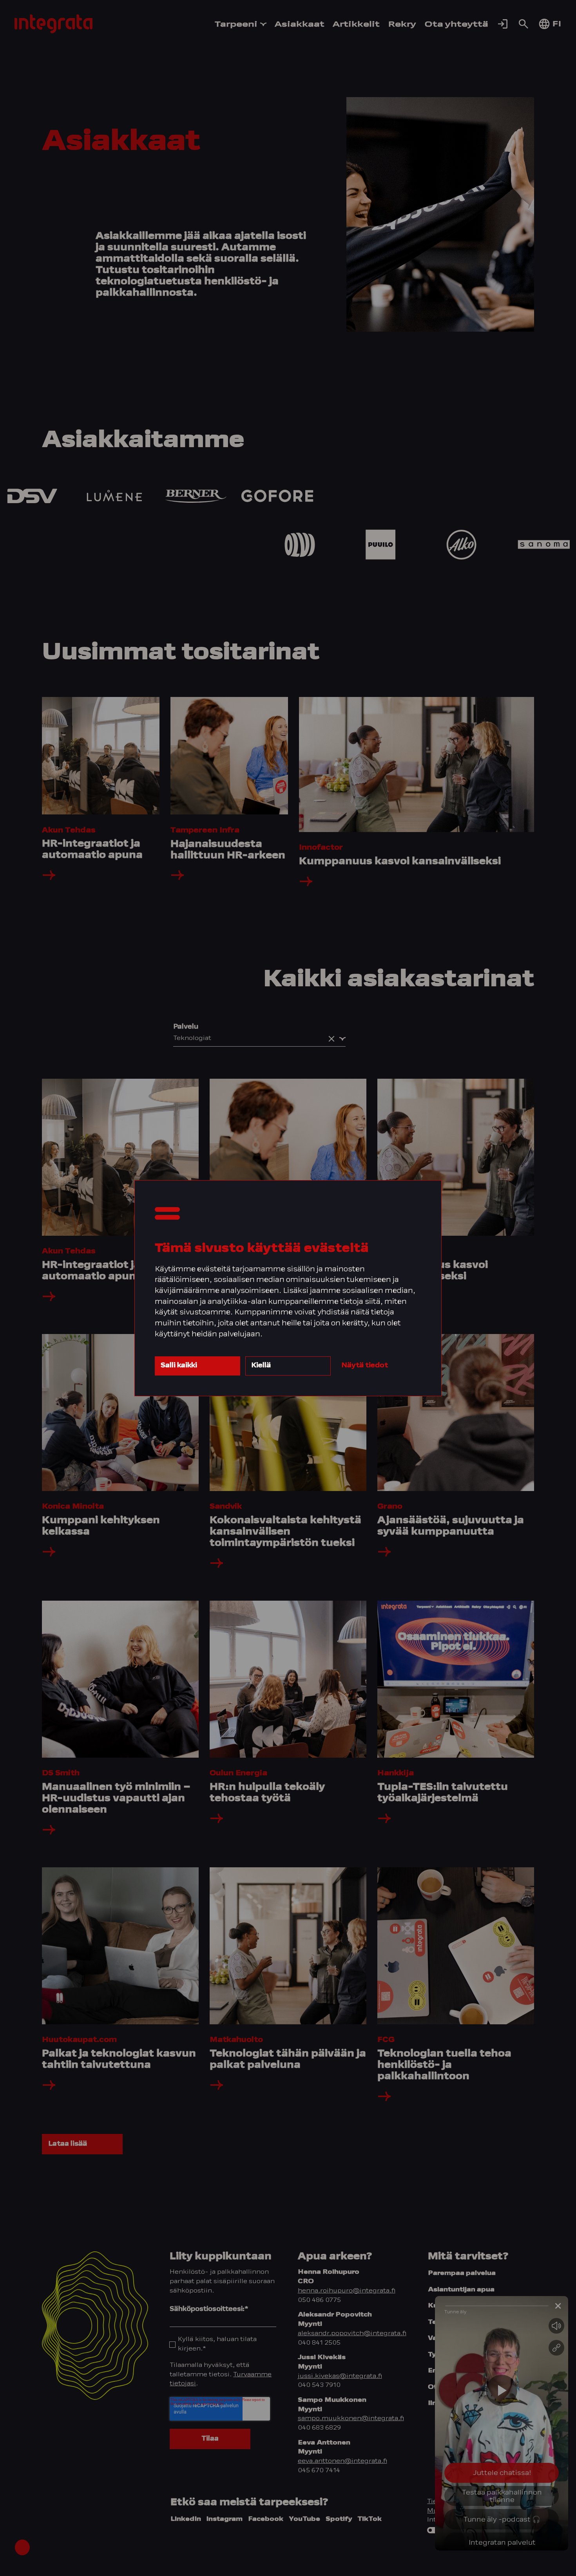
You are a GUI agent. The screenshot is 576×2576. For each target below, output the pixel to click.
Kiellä (261, 1366)
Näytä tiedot (365, 1366)
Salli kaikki (179, 1366)
